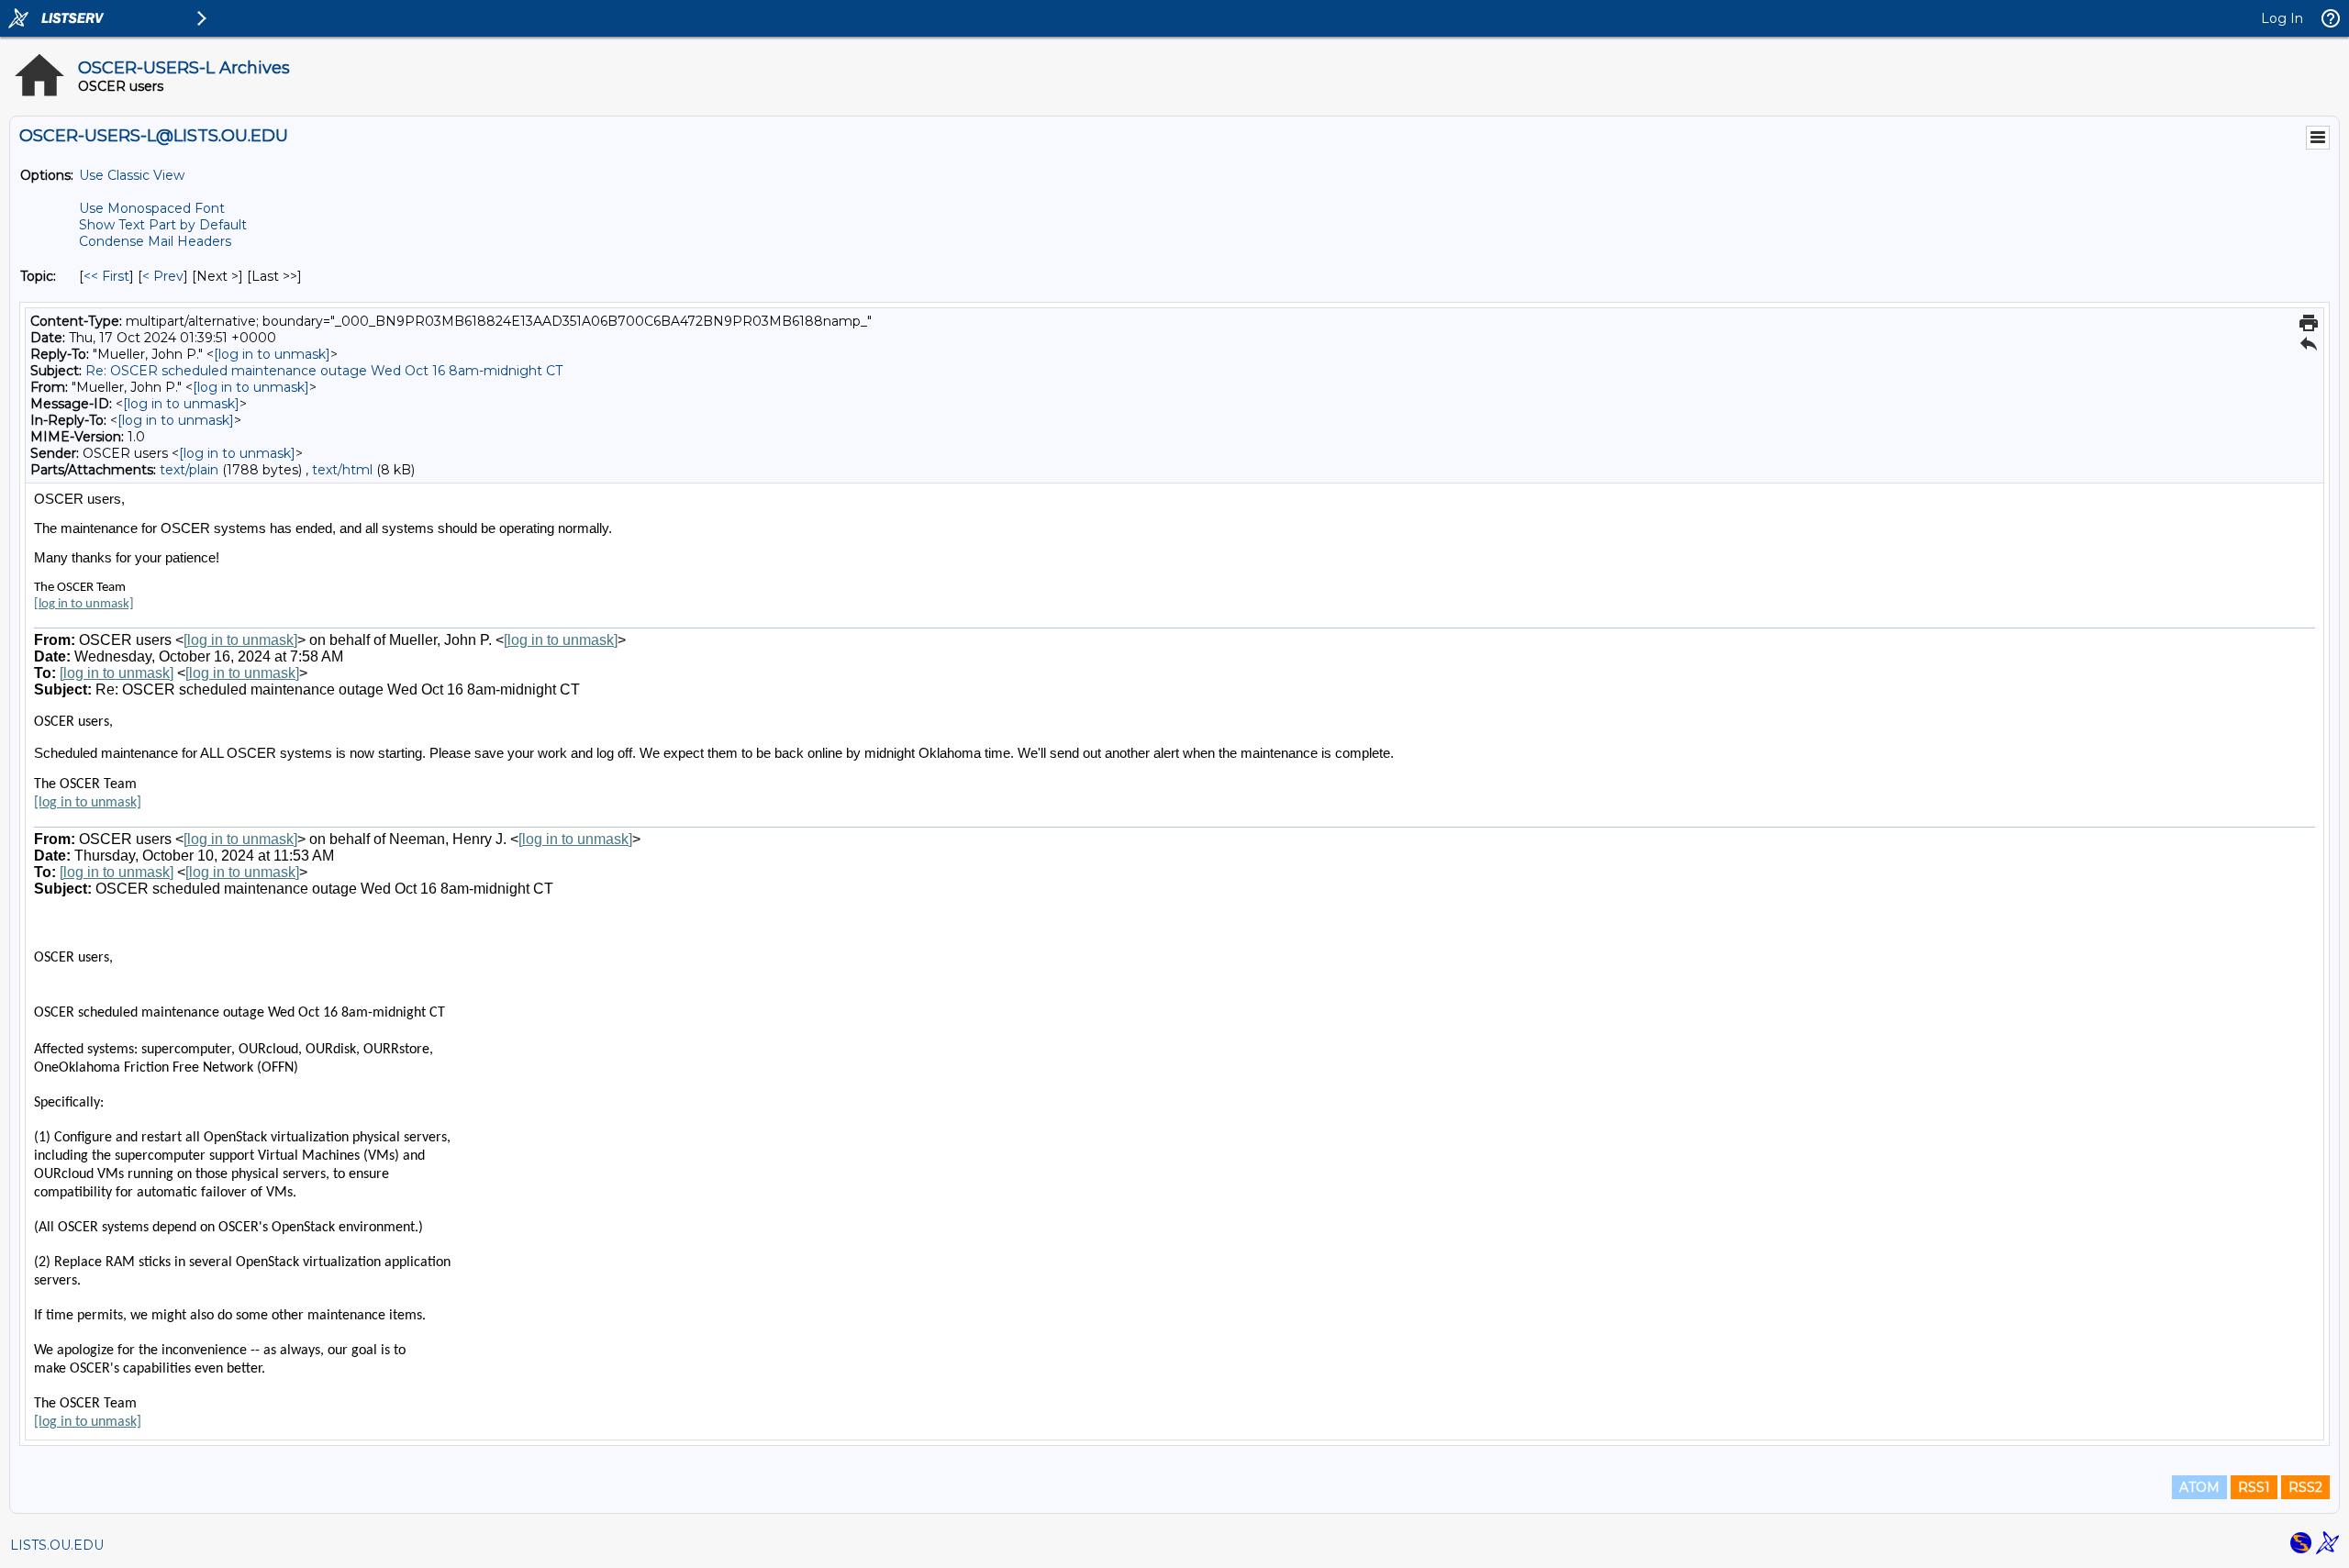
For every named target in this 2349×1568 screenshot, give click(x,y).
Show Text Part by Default (163, 225)
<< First (106, 276)
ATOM (2199, 1487)
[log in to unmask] (272, 354)
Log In (2282, 18)
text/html (342, 470)
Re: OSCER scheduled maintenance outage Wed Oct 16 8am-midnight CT (324, 371)
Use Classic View (132, 175)
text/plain (189, 470)
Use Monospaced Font (152, 208)
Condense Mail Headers (155, 241)
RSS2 (2305, 1487)
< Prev (163, 276)
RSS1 (2254, 1487)
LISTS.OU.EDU (57, 1545)
